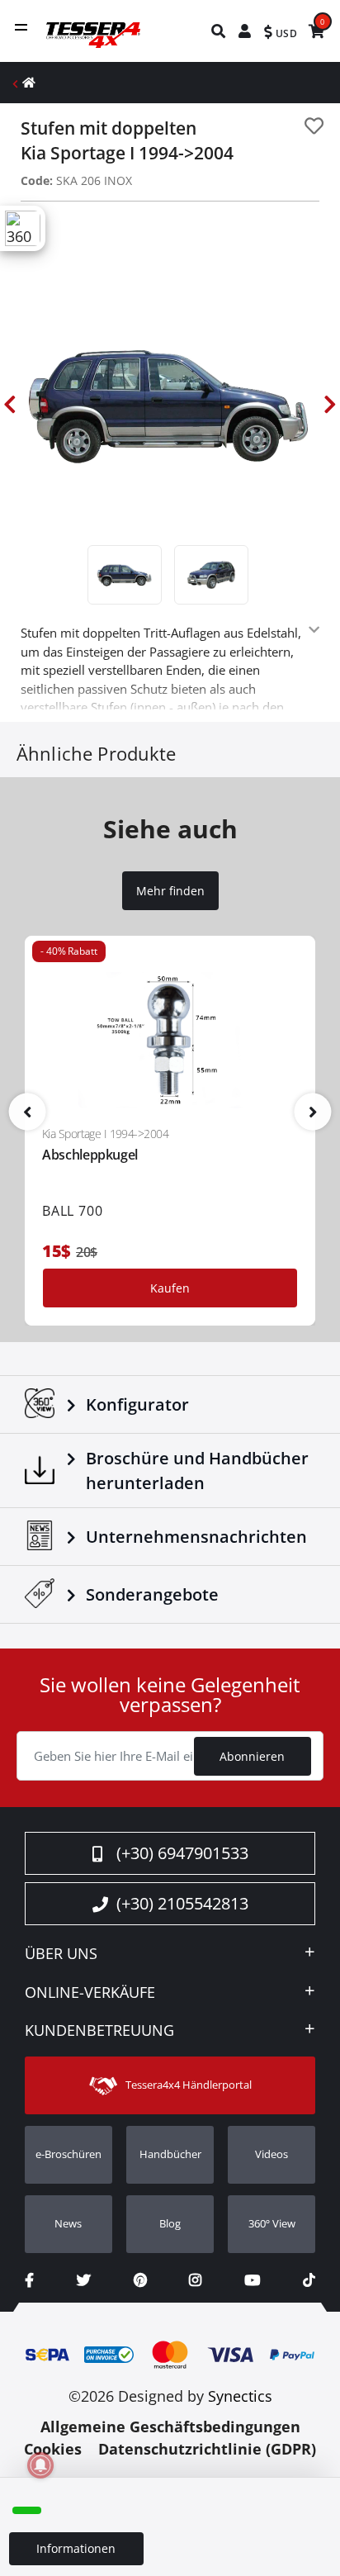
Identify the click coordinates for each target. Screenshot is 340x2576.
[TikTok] (309, 2280)
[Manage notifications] (40, 2465)
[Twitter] (84, 2280)
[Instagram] (195, 2280)
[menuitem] (219, 31)
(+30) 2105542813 (182, 1903)
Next (330, 404)
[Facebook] (29, 2280)
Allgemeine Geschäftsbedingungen (170, 2427)
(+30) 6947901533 (182, 1853)
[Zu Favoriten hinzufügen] (314, 126)
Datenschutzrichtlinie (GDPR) (207, 2449)
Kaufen (170, 1288)
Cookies (53, 2449)
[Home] (29, 82)
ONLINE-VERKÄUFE (90, 1993)
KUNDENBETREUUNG (99, 2031)
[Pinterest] (140, 2280)
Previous (10, 404)
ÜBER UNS (61, 1954)
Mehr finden (170, 891)
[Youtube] (252, 2280)
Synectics (240, 2396)
